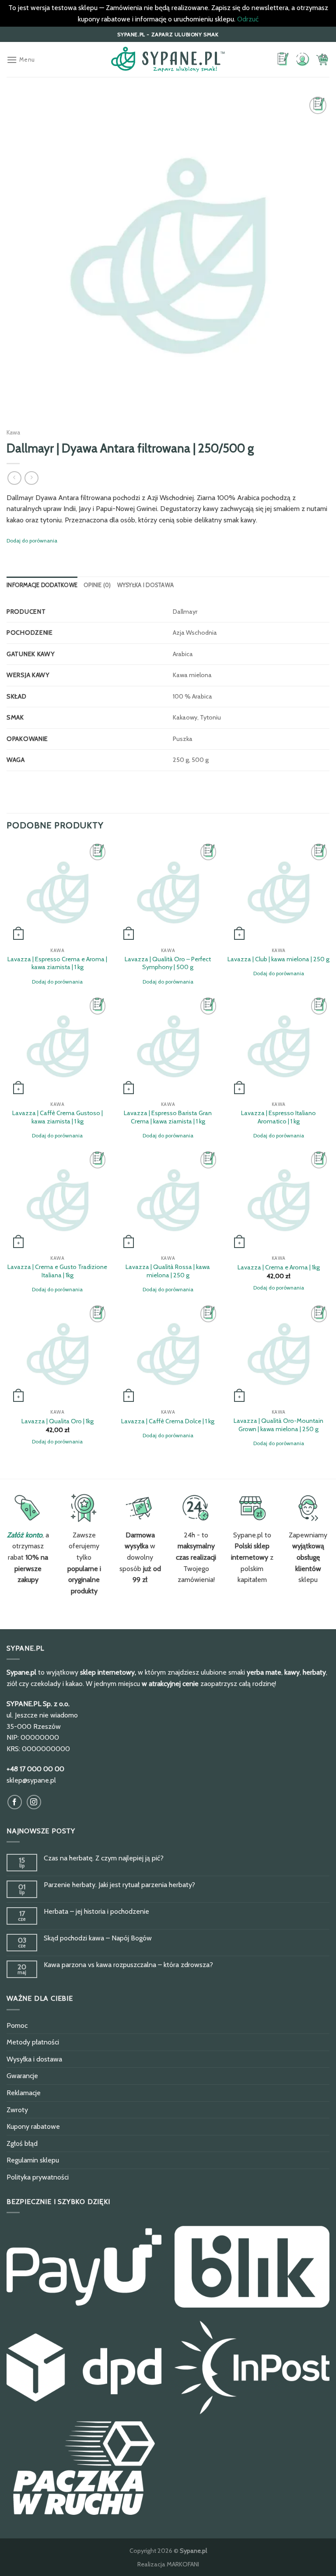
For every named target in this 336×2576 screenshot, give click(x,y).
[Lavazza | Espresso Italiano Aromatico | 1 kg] (278, 1046)
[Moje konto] (302, 60)
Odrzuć (248, 19)
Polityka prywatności (38, 2177)
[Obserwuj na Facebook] (15, 1802)
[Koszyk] (322, 59)
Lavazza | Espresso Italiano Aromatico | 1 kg (278, 1117)
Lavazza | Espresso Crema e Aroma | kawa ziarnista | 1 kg (57, 963)
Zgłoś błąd (22, 2143)
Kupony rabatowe (33, 2126)
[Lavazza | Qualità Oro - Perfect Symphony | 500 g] (168, 892)
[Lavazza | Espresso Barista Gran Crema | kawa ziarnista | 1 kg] (168, 1046)
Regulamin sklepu (33, 2160)
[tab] (42, 585)
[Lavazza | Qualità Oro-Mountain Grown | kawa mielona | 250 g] (278, 1354)
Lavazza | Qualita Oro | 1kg (58, 1421)
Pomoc (17, 2025)
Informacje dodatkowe (42, 585)
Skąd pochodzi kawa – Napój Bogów (98, 1938)
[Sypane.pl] (168, 59)
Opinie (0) (97, 585)
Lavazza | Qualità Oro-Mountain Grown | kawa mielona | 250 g (278, 1425)
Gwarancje (22, 2076)
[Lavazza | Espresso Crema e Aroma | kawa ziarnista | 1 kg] (58, 892)
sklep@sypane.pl (31, 1780)
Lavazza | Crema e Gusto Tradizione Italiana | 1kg (57, 1271)
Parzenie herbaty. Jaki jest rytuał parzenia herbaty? (119, 1885)
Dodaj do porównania (32, 541)
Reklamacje (24, 2093)
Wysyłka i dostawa (145, 585)
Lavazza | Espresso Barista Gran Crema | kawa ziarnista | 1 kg (168, 1117)
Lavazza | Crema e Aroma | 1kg (279, 1267)
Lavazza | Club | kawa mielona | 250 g (278, 959)
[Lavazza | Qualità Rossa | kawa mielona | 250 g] (168, 1200)
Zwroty (17, 2110)
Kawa (13, 432)
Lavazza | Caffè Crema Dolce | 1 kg (168, 1421)
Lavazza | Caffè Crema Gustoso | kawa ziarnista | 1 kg (58, 1117)
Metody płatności (33, 2042)
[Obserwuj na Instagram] (34, 1802)
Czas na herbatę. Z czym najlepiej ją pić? (104, 1858)
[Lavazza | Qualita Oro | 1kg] (58, 1354)
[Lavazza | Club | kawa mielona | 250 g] (278, 892)
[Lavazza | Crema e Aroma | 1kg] (278, 1200)
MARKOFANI (183, 2564)
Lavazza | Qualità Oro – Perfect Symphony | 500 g (168, 963)
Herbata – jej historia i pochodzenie (96, 1911)
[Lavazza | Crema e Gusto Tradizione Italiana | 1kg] (58, 1200)
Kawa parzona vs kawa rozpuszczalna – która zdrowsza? (128, 1965)
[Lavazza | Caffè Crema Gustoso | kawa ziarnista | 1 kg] (58, 1046)
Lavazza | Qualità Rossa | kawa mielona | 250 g (168, 1271)
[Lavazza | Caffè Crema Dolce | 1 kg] (168, 1354)
